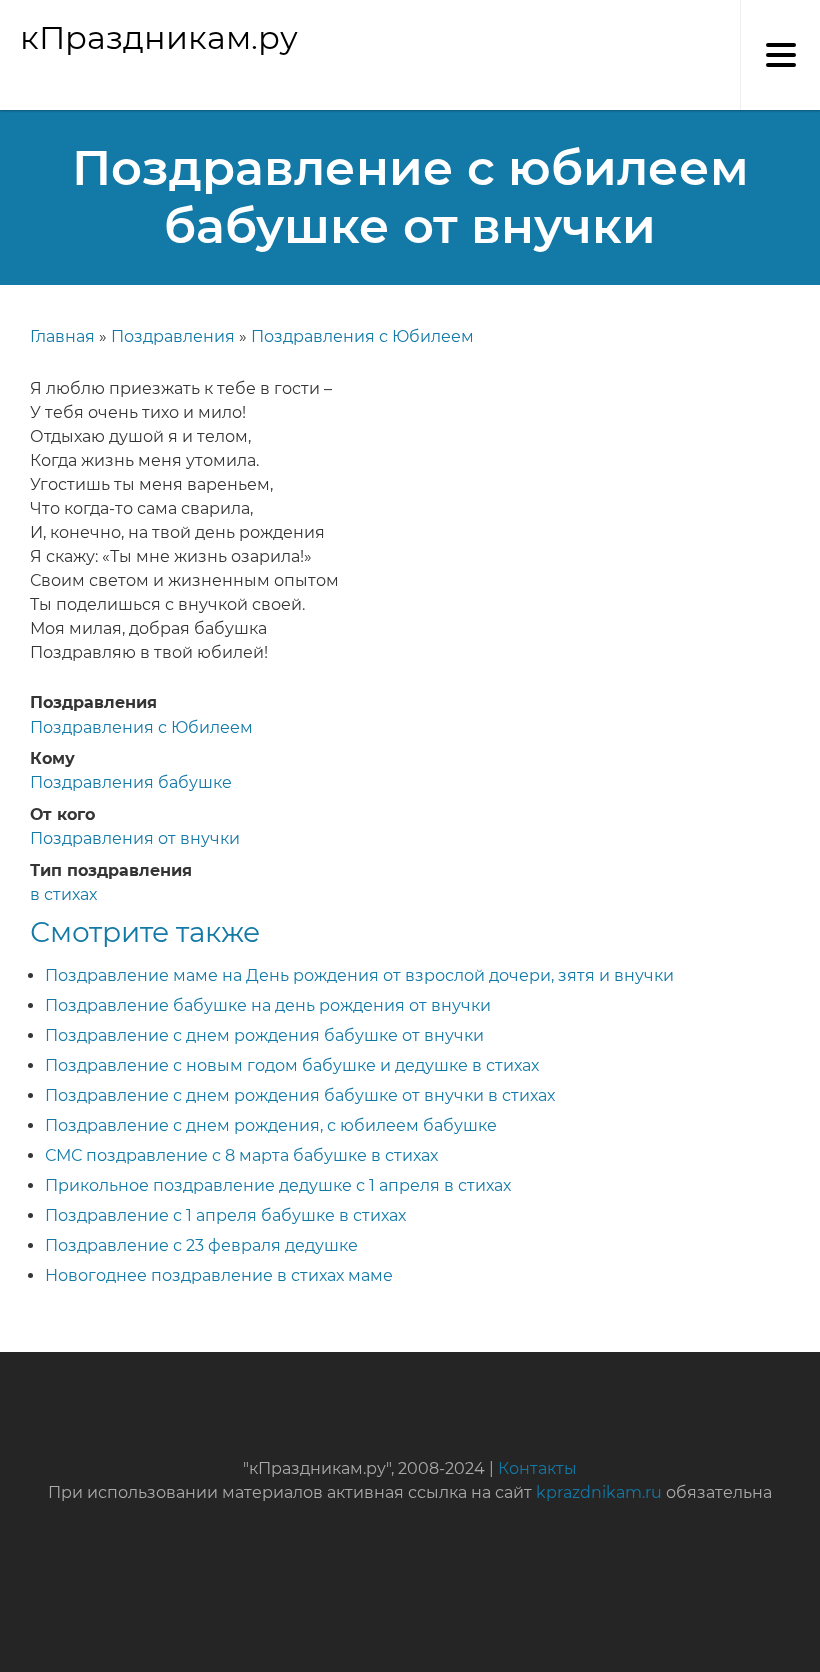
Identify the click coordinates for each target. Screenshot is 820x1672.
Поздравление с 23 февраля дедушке (201, 1245)
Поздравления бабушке (131, 782)
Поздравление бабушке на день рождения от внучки (268, 1005)
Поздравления (173, 336)
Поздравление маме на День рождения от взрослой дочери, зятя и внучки (359, 975)
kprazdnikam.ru (599, 1492)
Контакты (537, 1468)
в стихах (63, 894)
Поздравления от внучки (135, 838)
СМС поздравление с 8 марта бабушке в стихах (241, 1155)
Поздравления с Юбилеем (362, 336)
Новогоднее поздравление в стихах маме (219, 1275)
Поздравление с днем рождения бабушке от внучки (264, 1035)
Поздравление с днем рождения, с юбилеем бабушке (271, 1125)
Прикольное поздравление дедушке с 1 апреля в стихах (278, 1185)
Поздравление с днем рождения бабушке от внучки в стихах (300, 1095)
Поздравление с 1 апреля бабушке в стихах (225, 1215)
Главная (62, 336)
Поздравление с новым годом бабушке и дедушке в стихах (292, 1065)
